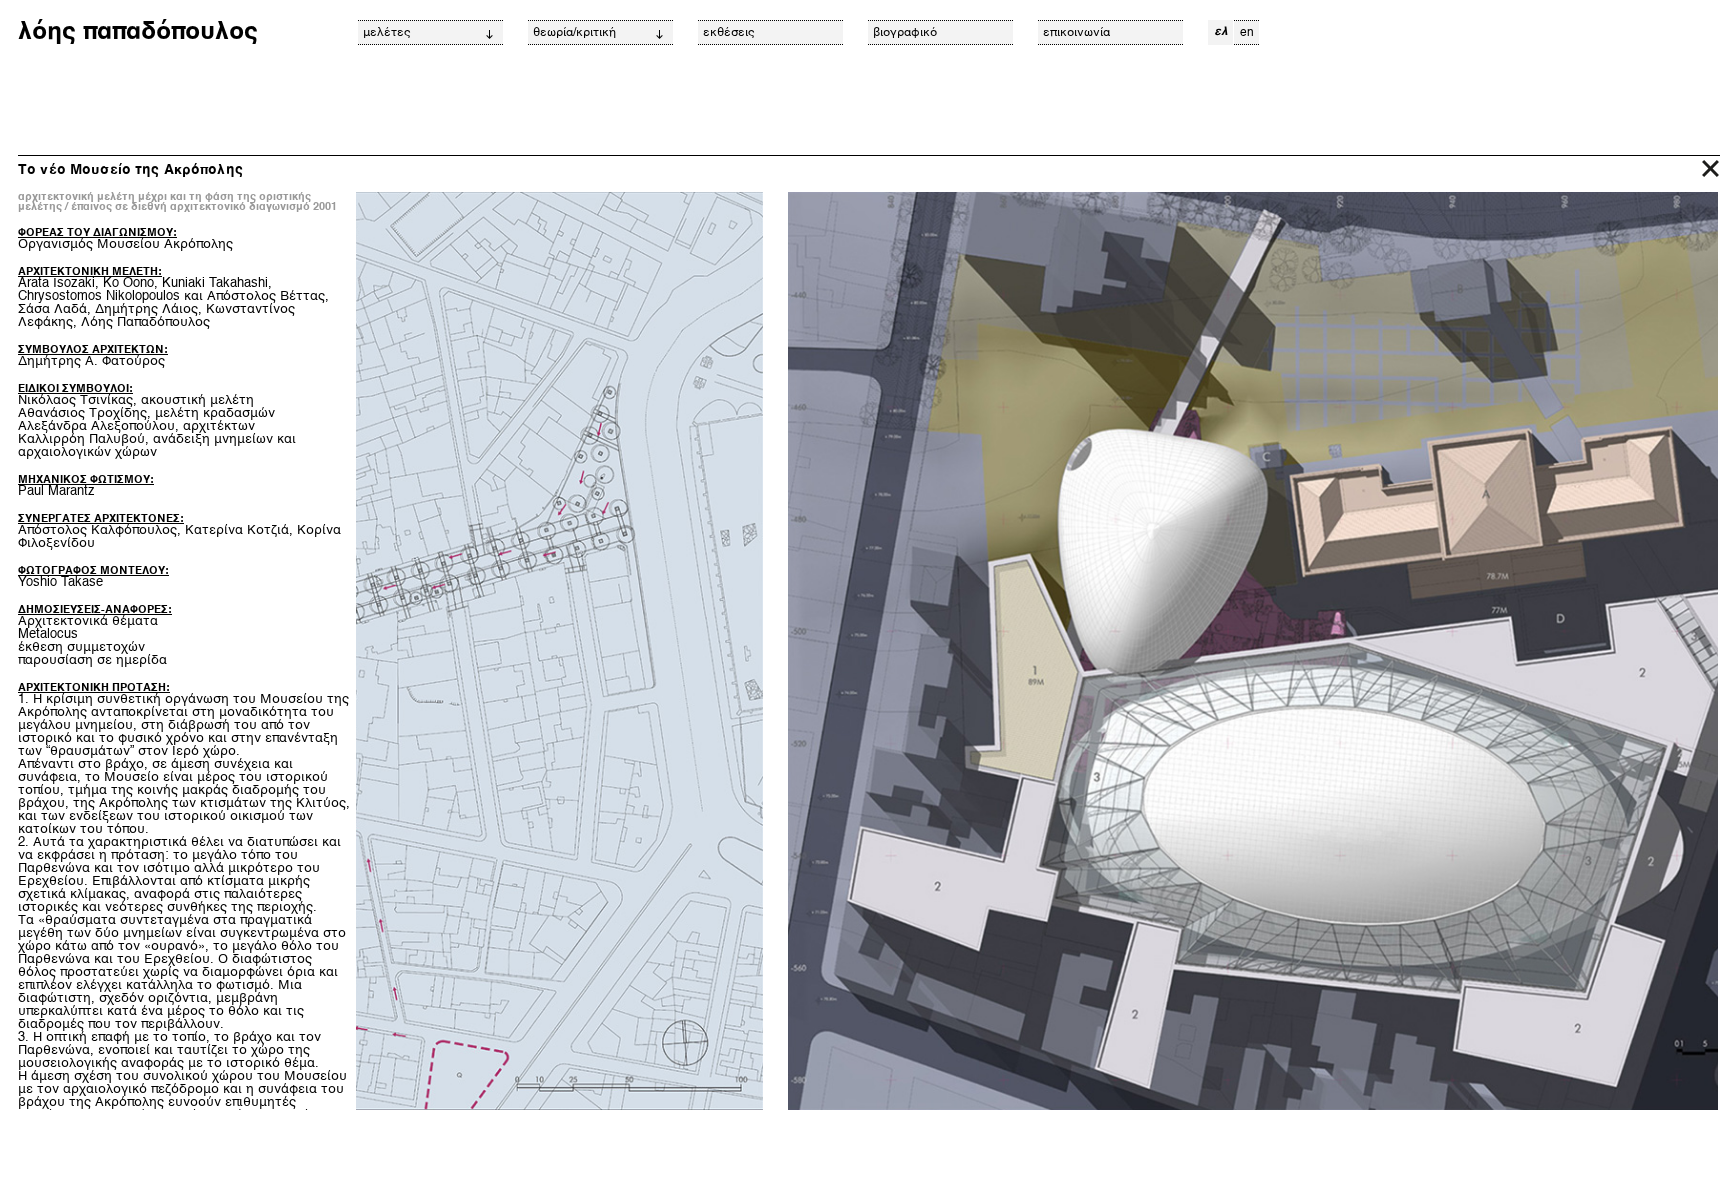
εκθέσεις (729, 33)
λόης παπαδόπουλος (138, 32)
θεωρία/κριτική (574, 33)
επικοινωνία (1076, 33)
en (1247, 33)
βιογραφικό (905, 33)
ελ (1221, 32)
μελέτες (387, 33)
